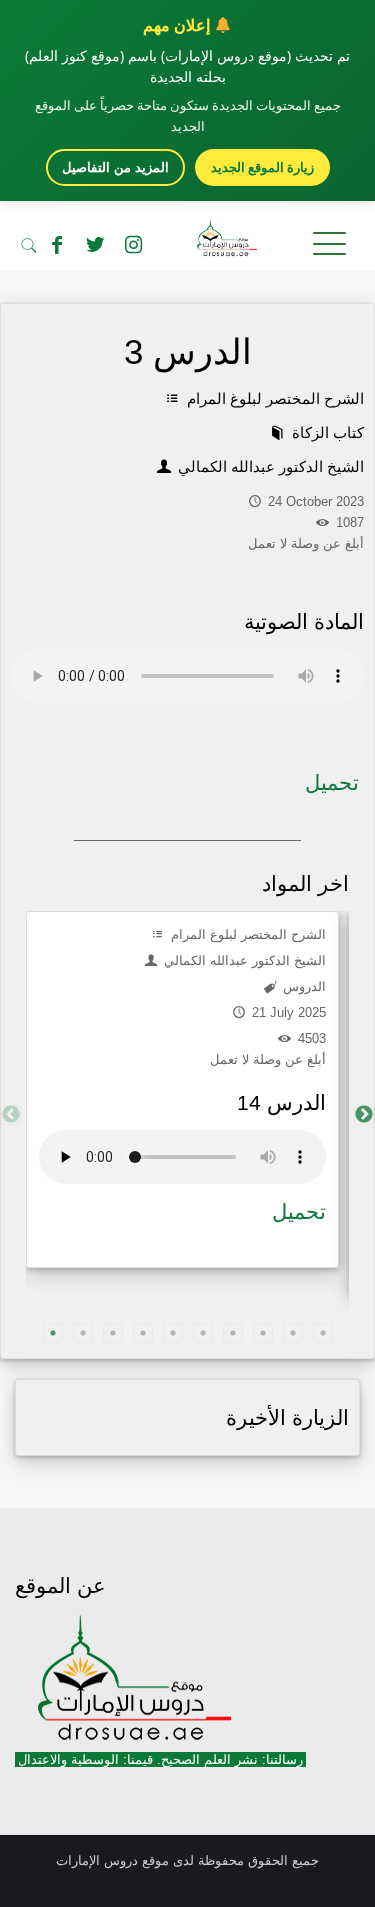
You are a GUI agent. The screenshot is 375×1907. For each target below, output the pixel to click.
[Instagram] (133, 245)
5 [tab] (173, 1333)
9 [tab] (293, 1333)
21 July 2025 (287, 1012)
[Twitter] (95, 245)
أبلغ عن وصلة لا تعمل (268, 1059)
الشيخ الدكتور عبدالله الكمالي (269, 466)
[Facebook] (57, 245)
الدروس (302, 986)
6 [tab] (203, 1333)
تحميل (332, 782)
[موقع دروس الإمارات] (187, 241)
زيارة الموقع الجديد (262, 167)
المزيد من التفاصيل (115, 167)
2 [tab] (83, 1333)
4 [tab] (143, 1333)
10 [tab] (323, 1333)
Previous (11, 1115)
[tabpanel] (182, 1089)
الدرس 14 (281, 1102)
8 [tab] (263, 1333)
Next (364, 1115)
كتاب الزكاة (326, 432)
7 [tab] (233, 1333)
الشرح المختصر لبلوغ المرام (273, 398)
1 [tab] (53, 1333)
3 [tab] (113, 1333)
